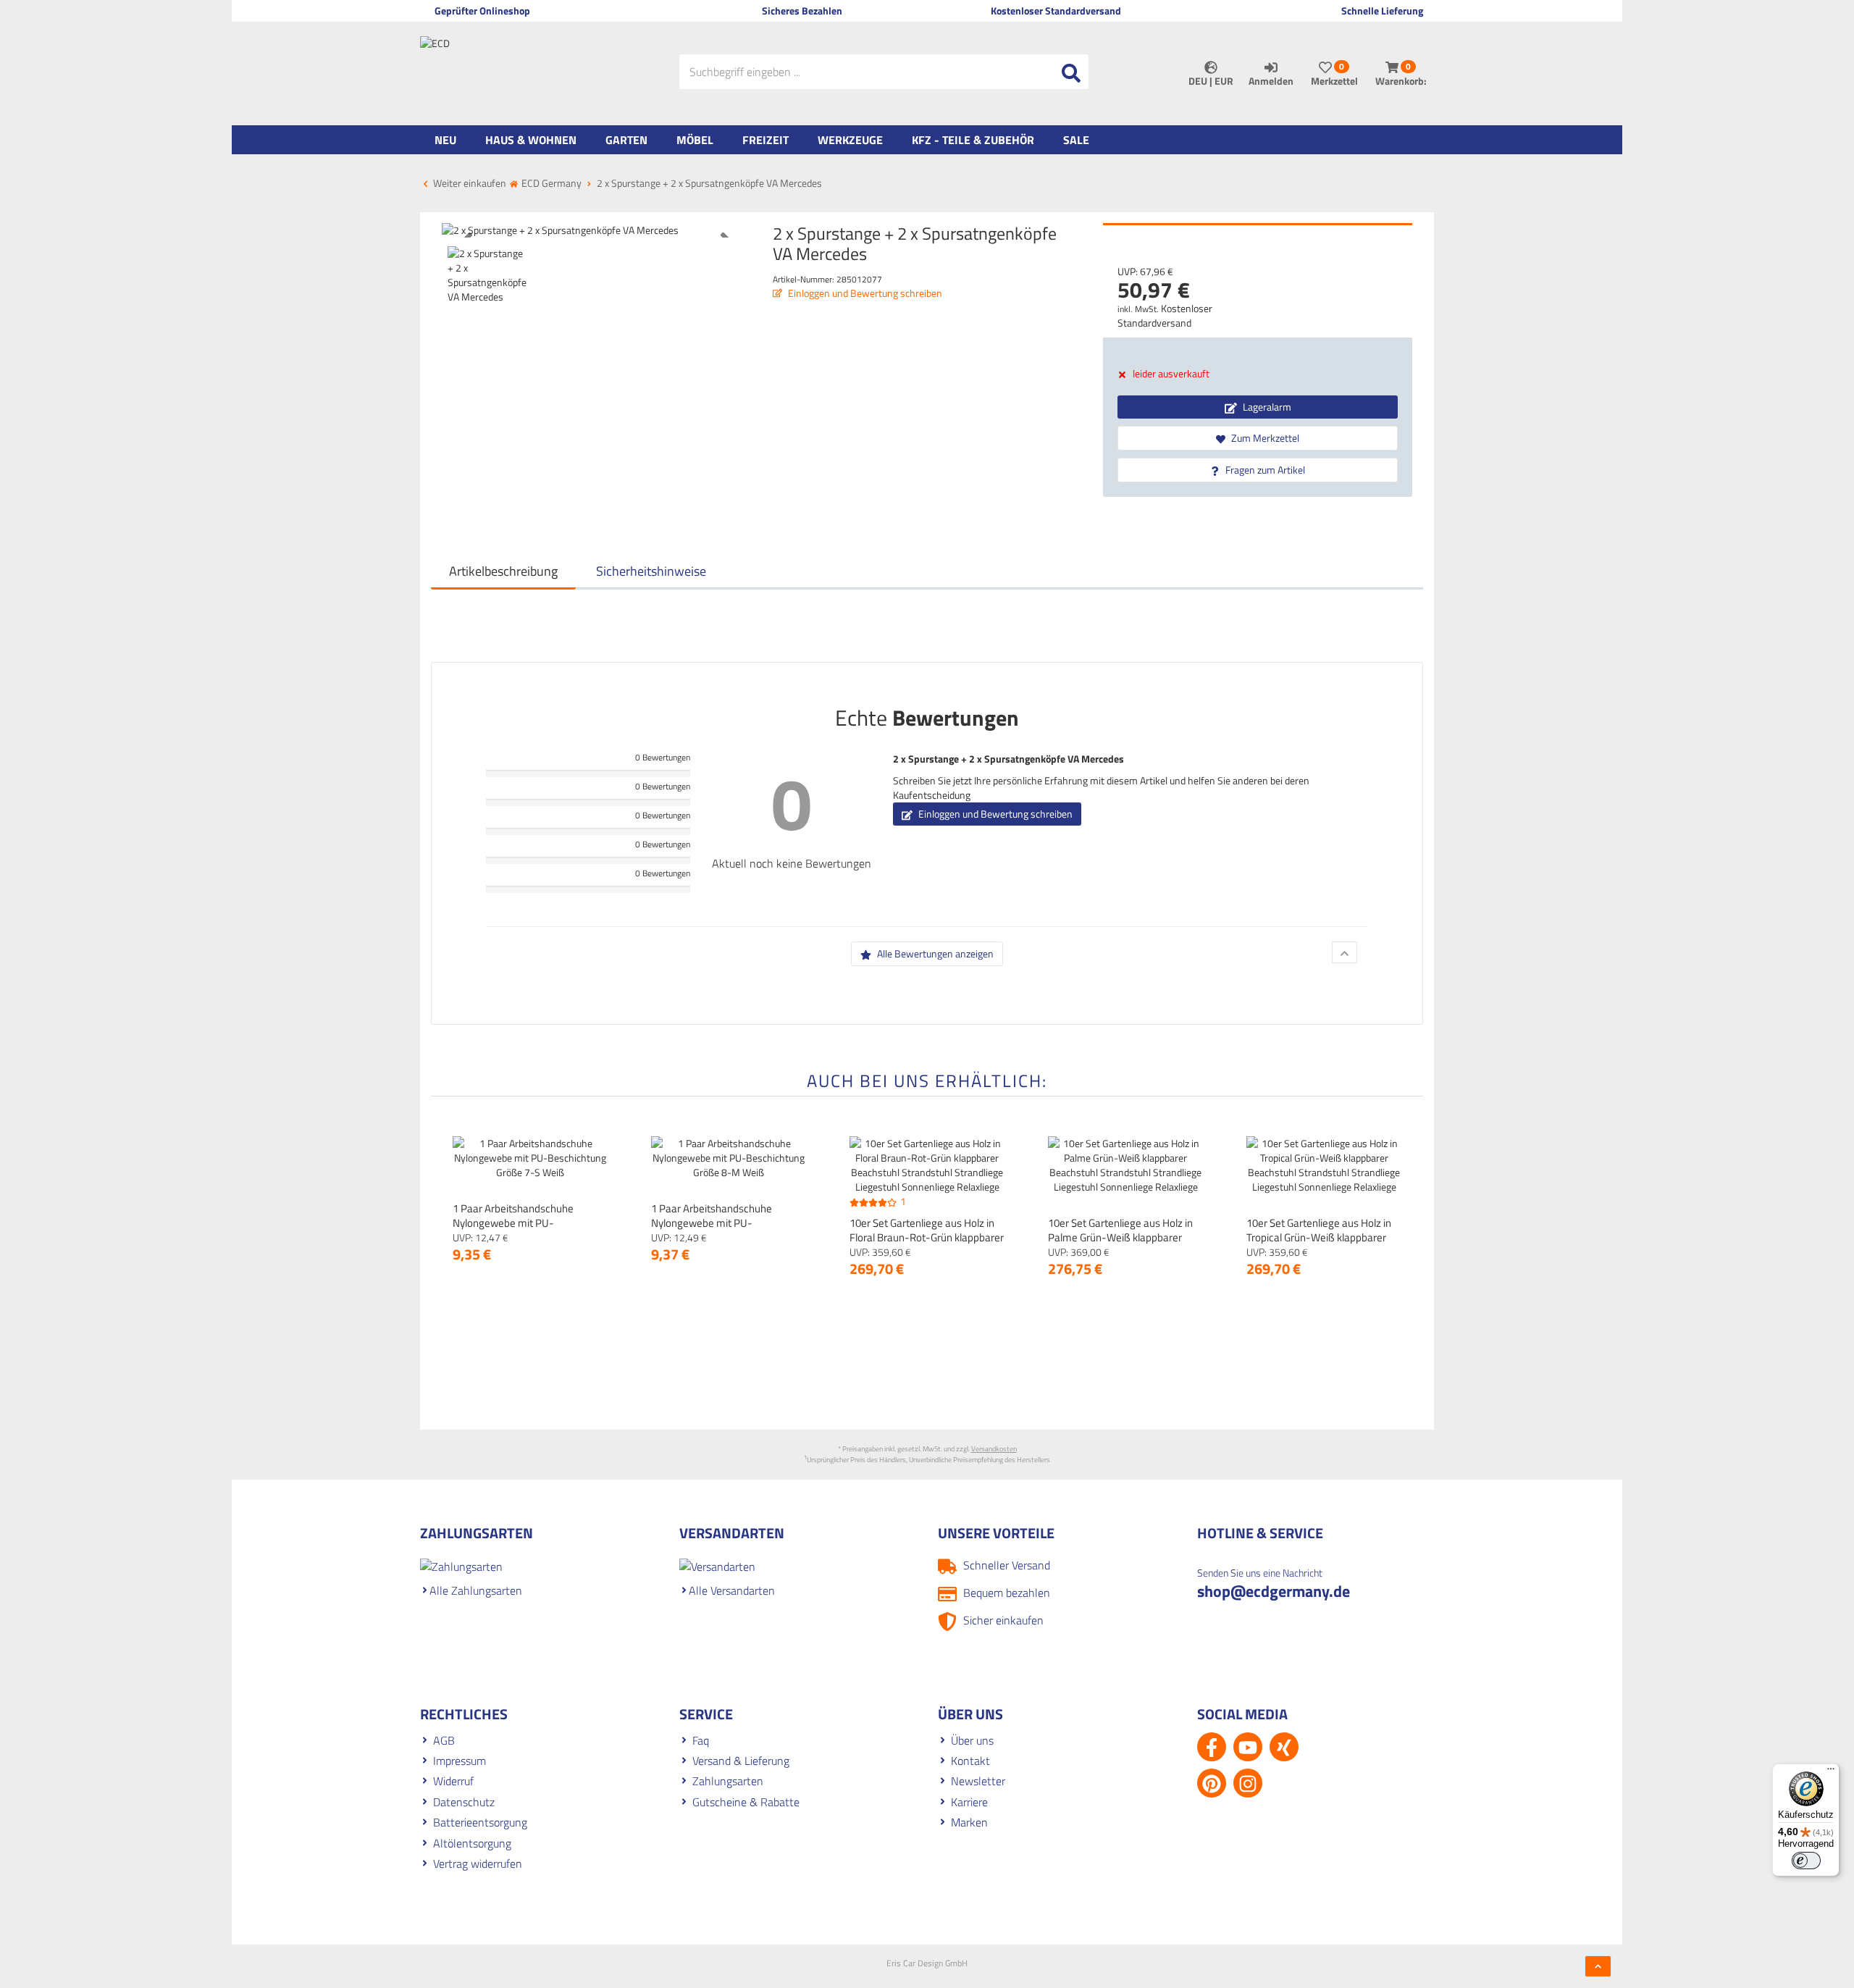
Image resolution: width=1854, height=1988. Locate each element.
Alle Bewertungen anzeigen (934, 953)
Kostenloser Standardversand (1165, 315)
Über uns (972, 1740)
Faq (701, 1740)
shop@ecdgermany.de (1274, 1591)
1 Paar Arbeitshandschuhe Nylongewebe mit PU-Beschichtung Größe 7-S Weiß (521, 1223)
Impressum (460, 1761)
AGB (444, 1740)
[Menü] (1831, 1772)
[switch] (1806, 1861)
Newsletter (978, 1781)
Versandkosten (994, 1449)
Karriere (969, 1802)
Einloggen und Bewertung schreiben (864, 293)
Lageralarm (1266, 407)
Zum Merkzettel (1264, 438)
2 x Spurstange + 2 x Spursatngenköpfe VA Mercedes (1008, 759)
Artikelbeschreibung (503, 571)
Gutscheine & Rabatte (746, 1802)
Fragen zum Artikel (1264, 470)
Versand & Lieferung (741, 1761)
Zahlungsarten (728, 1781)
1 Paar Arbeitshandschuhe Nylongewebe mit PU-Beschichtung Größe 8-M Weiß (722, 1223)
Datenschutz (464, 1802)
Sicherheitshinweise (651, 571)
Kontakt (970, 1761)
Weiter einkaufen (469, 183)
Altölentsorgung (472, 1843)
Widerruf (453, 1781)
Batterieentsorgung (480, 1822)
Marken (969, 1822)
